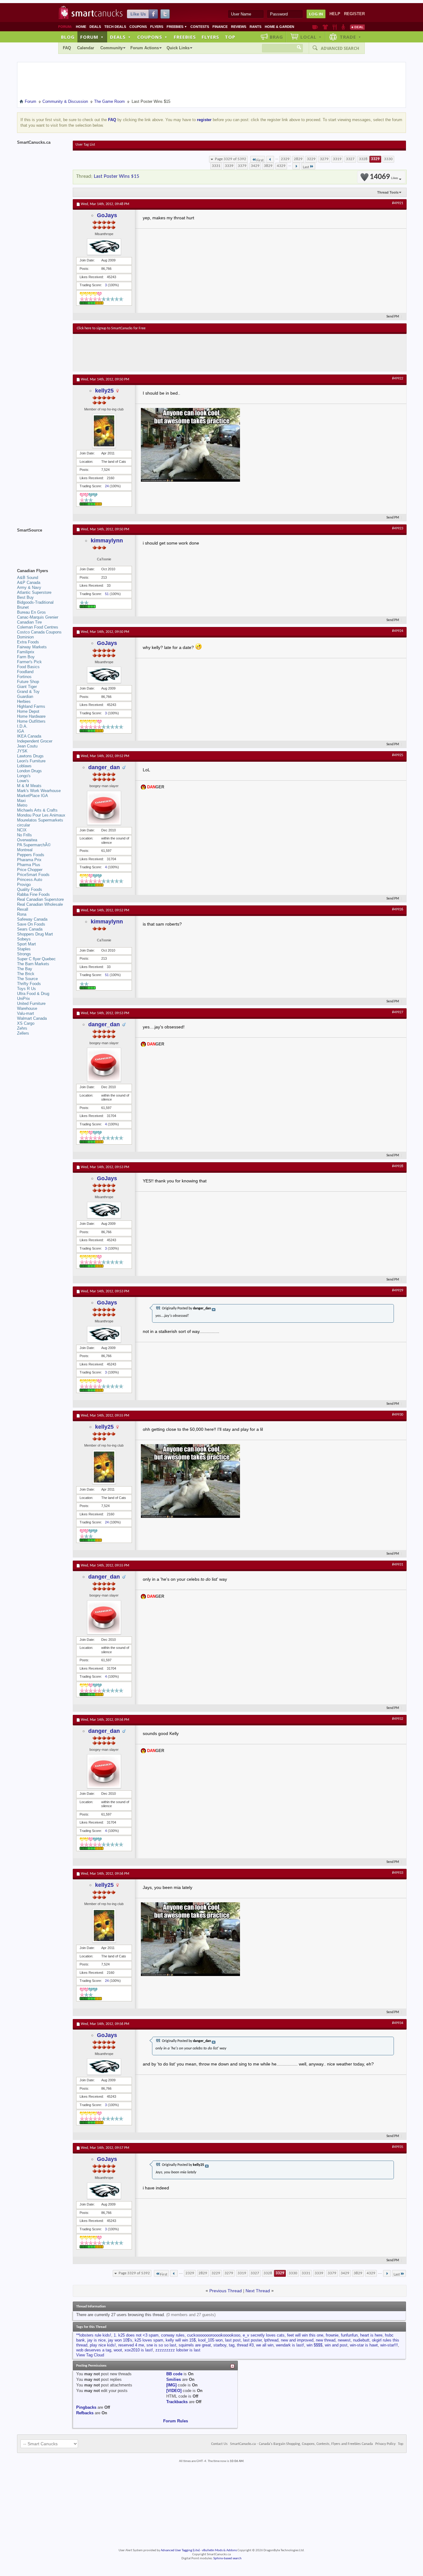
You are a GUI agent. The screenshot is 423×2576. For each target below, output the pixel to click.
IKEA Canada (29, 736)
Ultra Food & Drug (33, 994)
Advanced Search (340, 48)
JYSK (22, 751)
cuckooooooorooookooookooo (214, 2335)
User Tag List (85, 145)
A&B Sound (28, 578)
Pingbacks (86, 2407)
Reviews (239, 27)
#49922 (398, 379)
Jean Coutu (27, 746)
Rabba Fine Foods (33, 894)
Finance (220, 27)
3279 (324, 159)
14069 (384, 177)
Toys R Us (26, 989)
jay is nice (96, 2340)
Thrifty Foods (29, 984)
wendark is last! (290, 2345)
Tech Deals (115, 27)
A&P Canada (29, 583)
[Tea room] (315, 27)
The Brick (26, 974)
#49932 (398, 1719)
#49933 (398, 1873)
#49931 (398, 1565)
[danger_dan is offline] (104, 808)
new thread (326, 2340)
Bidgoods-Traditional (35, 602)
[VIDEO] (174, 2391)
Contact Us (219, 2444)
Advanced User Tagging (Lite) (180, 2550)
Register (354, 14)
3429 (255, 166)
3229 (311, 159)
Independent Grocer (35, 741)
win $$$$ (314, 2345)
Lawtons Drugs (30, 756)
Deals (95, 27)
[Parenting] (343, 27)
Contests (200, 27)
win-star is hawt (364, 2345)
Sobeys (24, 939)
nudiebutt (361, 2340)
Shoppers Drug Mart (35, 934)
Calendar (86, 48)
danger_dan (104, 767)
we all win (265, 2345)
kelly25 (104, 391)
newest (344, 2340)
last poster (252, 2340)
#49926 (398, 909)
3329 (375, 159)
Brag (276, 37)
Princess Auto (30, 880)
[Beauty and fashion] (325, 27)
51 (107, 594)
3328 (363, 159)
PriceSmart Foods (33, 875)
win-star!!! (389, 2345)
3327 (350, 159)
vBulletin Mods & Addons (219, 2550)
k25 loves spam (149, 2340)
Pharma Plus (29, 865)
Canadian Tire (29, 622)
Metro (22, 805)
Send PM (393, 317)
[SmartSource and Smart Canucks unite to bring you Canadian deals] (42, 544)
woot (118, 2350)
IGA (21, 731)
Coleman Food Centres (38, 627)
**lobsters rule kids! (94, 2335)
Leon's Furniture (31, 761)
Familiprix (26, 652)
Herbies (24, 701)
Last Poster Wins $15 (117, 176)
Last (306, 167)
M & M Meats (29, 786)
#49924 (398, 631)
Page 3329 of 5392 (231, 159)
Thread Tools (388, 192)
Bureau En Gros (31, 612)
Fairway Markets (32, 647)
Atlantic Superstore (34, 592)
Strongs (24, 954)
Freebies (177, 27)
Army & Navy (29, 587)
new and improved (297, 2340)
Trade (351, 37)
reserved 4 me (131, 2345)
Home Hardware (31, 716)
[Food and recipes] (335, 27)
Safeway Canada (32, 919)
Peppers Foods (31, 855)
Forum (92, 37)
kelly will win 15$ (181, 2340)
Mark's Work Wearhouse (39, 791)
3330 (388, 159)
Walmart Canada (32, 1018)
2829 (298, 159)
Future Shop (28, 682)
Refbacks (85, 2413)
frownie (332, 2335)
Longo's (24, 776)
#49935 (398, 2147)
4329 (281, 166)
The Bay (25, 969)
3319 (337, 159)
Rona (22, 914)
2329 (285, 159)
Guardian (25, 697)
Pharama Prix (29, 860)
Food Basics (28, 667)
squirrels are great (195, 2345)
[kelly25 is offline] (104, 431)
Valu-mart (26, 1013)
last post (233, 2340)
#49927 (398, 1012)
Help (335, 14)
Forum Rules (176, 2421)
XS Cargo (26, 1023)
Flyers (157, 27)
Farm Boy (26, 657)
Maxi (21, 801)
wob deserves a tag (94, 2350)
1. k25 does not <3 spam (136, 2335)
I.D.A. (22, 726)
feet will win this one (305, 2335)
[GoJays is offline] (104, 247)
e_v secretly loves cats (264, 2335)
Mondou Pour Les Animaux (41, 815)
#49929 (398, 1290)
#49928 (398, 1166)
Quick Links (178, 48)
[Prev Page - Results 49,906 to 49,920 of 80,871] (270, 159)
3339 (229, 166)
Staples (24, 949)
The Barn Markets (33, 964)
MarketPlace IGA (33, 796)
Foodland (25, 672)
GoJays (107, 215)
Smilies (174, 2379)
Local (311, 37)
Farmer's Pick (29, 662)
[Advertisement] (190, 353)
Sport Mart (26, 944)
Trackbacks (177, 2402)
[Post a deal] (357, 27)
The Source (27, 979)
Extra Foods (28, 642)
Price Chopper (30, 870)
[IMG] (171, 2385)
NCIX (22, 830)
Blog (68, 37)
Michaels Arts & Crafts (37, 810)
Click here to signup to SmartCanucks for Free (111, 328)
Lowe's (23, 781)
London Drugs (29, 771)
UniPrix (24, 999)
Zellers (23, 1033)
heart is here (371, 2335)
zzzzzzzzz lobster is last (178, 2350)
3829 (268, 166)
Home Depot (28, 711)
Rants (255, 27)
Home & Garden (279, 27)
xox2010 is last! (139, 2350)
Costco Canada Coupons (39, 632)
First (260, 160)
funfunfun (349, 2335)
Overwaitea (27, 840)
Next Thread (258, 2291)
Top (230, 37)
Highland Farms (31, 706)
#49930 (398, 1415)
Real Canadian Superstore (40, 899)
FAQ (67, 48)
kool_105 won (210, 2340)
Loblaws (24, 766)
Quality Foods (30, 889)
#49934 (398, 2023)
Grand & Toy (28, 692)
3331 (216, 166)
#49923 (398, 528)
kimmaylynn (107, 541)
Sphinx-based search (227, 2558)
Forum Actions (145, 48)
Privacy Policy (385, 2444)
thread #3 (245, 2345)
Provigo (24, 885)
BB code (174, 2374)
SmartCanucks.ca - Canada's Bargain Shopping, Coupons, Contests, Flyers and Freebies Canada (301, 2444)
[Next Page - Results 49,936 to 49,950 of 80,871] (296, 166)
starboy (220, 2345)
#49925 (398, 755)
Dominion (25, 637)
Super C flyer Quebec (36, 959)
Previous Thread (226, 2291)
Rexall (23, 909)
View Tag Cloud (90, 2355)
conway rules (173, 2335)
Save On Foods (31, 924)
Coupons (138, 27)
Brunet (23, 607)
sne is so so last (161, 2345)
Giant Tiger (27, 687)
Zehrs (22, 1028)
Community (111, 48)
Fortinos (24, 677)
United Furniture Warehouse (31, 1006)
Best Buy (25, 597)
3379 (242, 166)
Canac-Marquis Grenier (38, 617)
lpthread (271, 2340)
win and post (336, 2345)
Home (81, 27)
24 (107, 486)
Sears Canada (30, 929)
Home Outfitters (31, 721)
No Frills (24, 835)
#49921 (398, 203)
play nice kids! (103, 2345)
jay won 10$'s (120, 2340)
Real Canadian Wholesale (40, 904)
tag (232, 2345)
